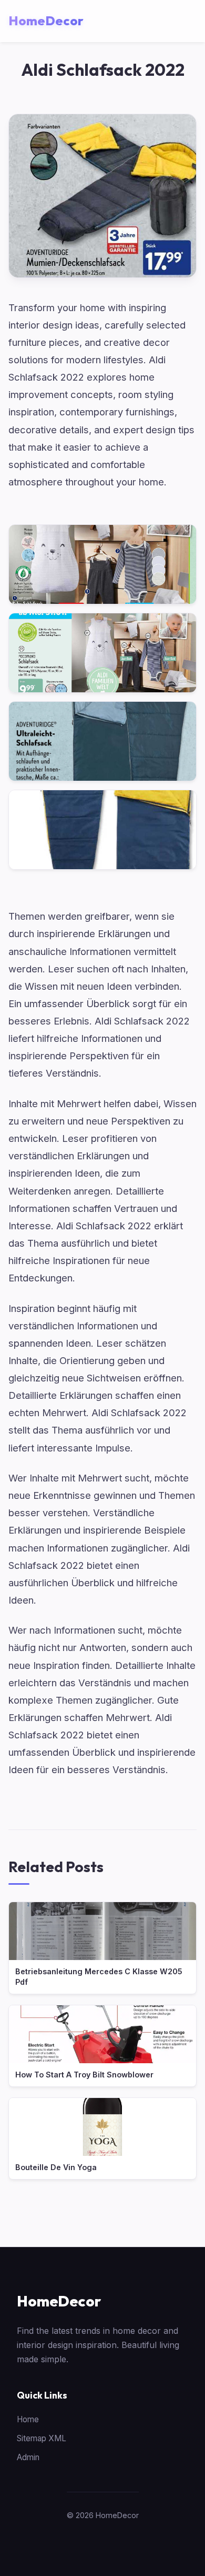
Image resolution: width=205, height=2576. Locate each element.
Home (28, 2419)
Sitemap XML (42, 2438)
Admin (28, 2457)
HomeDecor (59, 2301)
